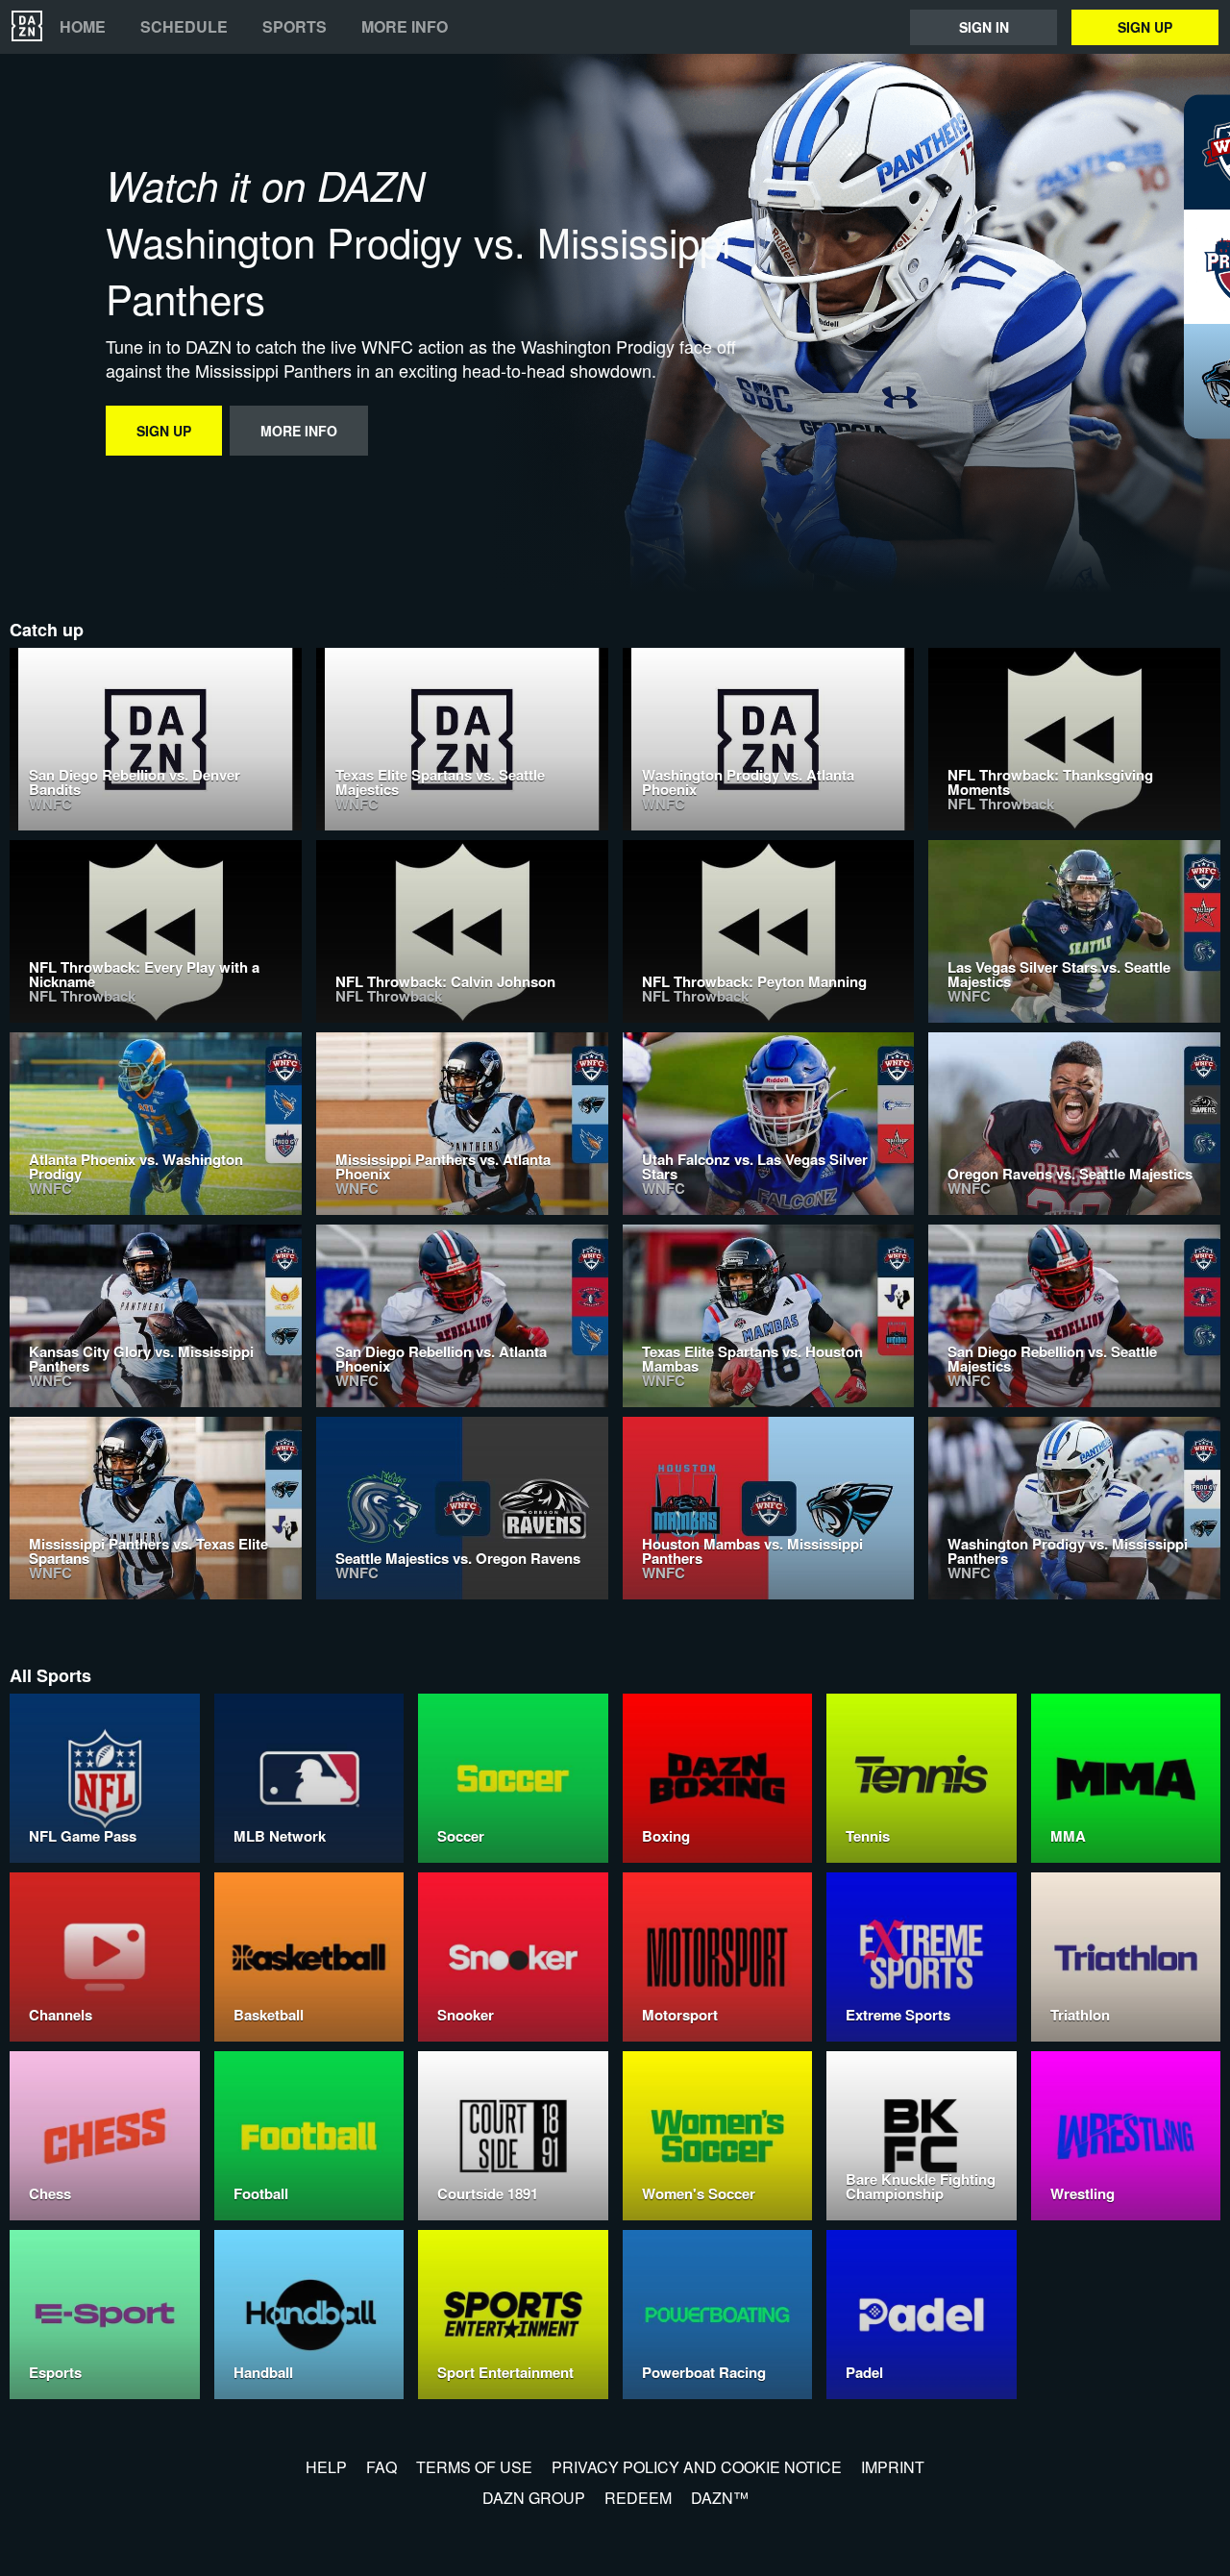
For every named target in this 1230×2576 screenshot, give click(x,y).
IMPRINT (893, 2467)
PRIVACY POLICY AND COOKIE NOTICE (697, 2467)
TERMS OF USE (474, 2467)
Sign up (1145, 27)
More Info (405, 27)
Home (83, 27)
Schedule (184, 27)
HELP (326, 2467)
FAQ (381, 2467)
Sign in (984, 27)
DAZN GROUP (534, 2498)
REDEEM (638, 2498)
